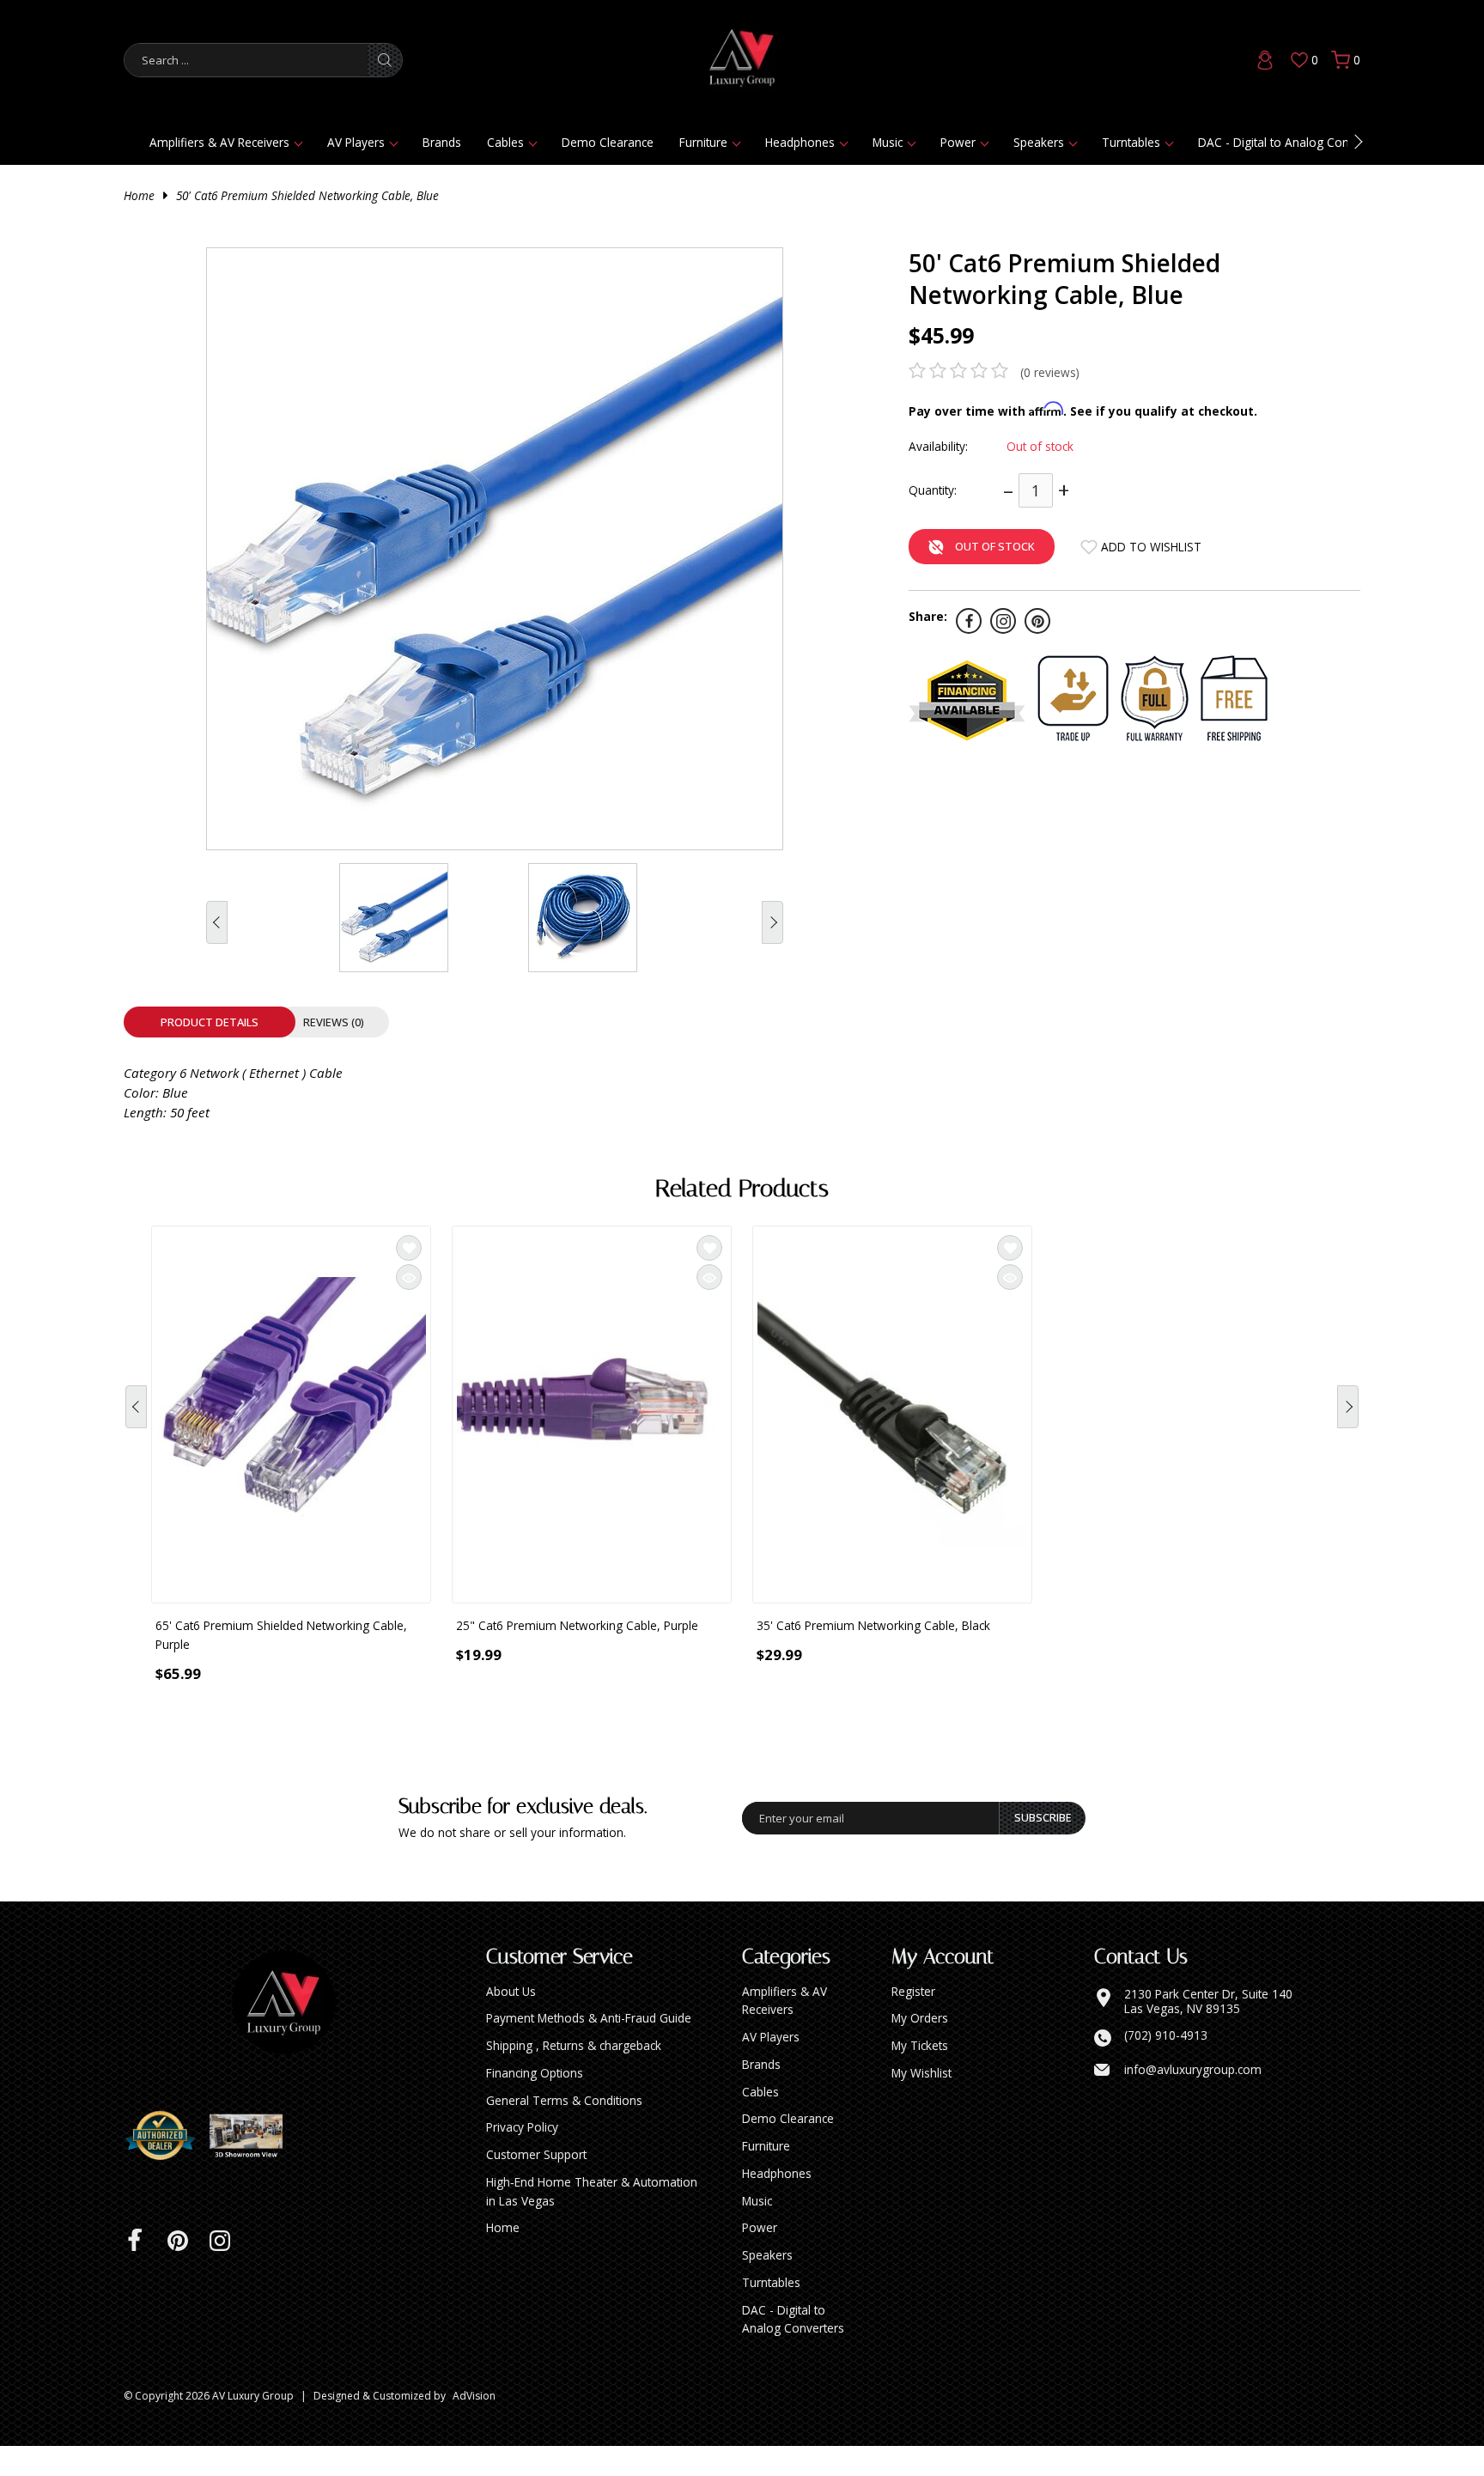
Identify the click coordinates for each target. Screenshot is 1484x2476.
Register (913, 2021)
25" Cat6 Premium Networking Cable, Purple (577, 1625)
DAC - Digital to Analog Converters (1292, 142)
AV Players (356, 142)
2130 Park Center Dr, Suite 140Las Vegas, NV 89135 (1208, 2032)
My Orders (920, 2048)
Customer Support (536, 2184)
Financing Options (535, 2103)
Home (139, 195)
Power (958, 142)
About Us (511, 2021)
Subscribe (1043, 1847)
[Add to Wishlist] (409, 1248)
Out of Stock (995, 546)
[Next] (1348, 1419)
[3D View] (252, 2166)
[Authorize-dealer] (167, 2166)
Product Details (210, 1022)
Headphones (800, 142)
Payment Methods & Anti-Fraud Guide (589, 2048)
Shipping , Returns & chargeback (574, 2075)
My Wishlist (921, 2103)
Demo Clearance (608, 142)
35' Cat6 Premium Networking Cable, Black (873, 1625)
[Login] (1265, 60)
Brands (442, 142)
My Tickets (920, 2075)
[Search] (385, 60)
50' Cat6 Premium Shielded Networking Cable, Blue (307, 195)
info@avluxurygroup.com (1193, 2100)
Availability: (938, 446)
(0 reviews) (1050, 372)
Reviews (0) (334, 1022)
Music (888, 142)
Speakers (1039, 142)
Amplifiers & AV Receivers (219, 142)
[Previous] (136, 1419)
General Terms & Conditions (564, 2130)
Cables (505, 142)
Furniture (703, 142)
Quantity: (933, 490)
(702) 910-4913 (1166, 2065)
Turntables (1131, 142)
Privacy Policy (522, 2157)
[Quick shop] (409, 1277)
